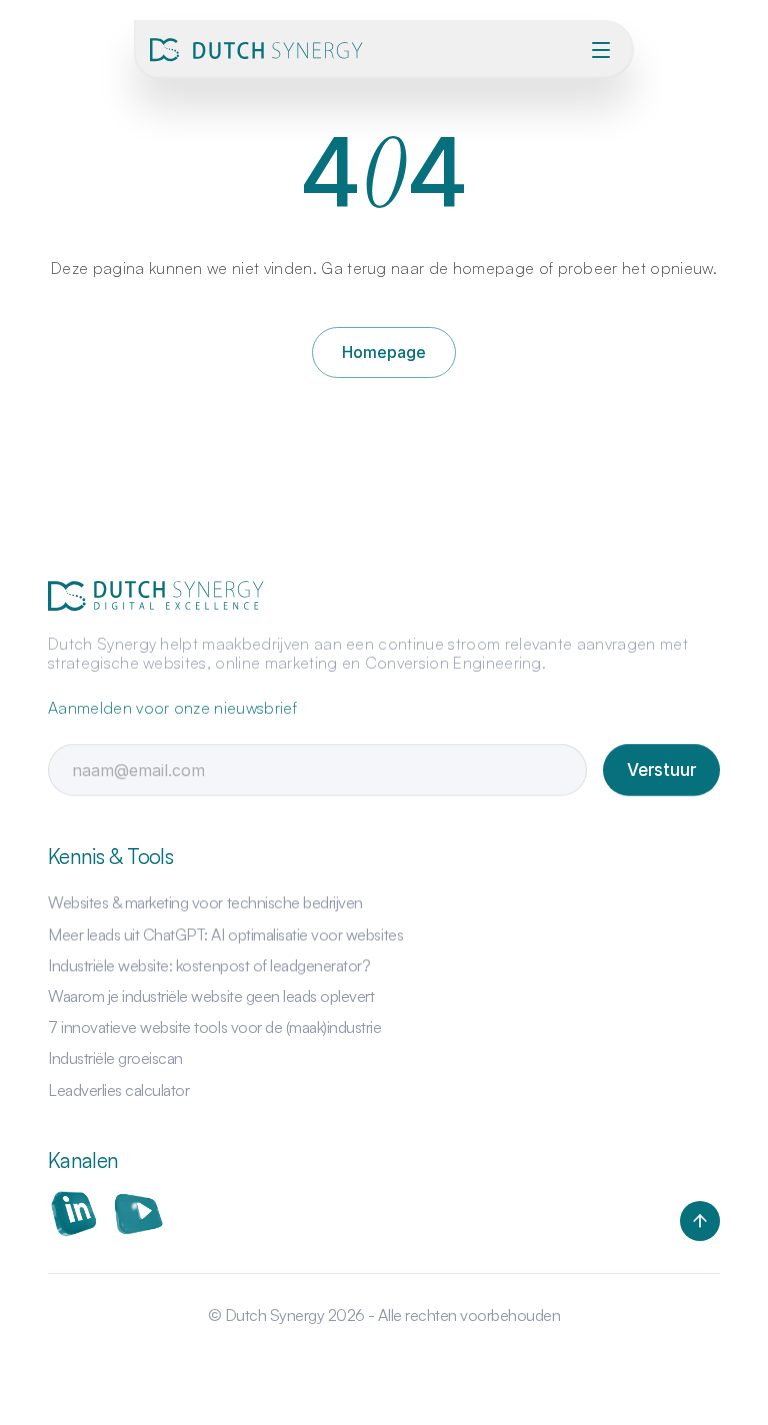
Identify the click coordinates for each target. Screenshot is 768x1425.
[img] (260, 50)
